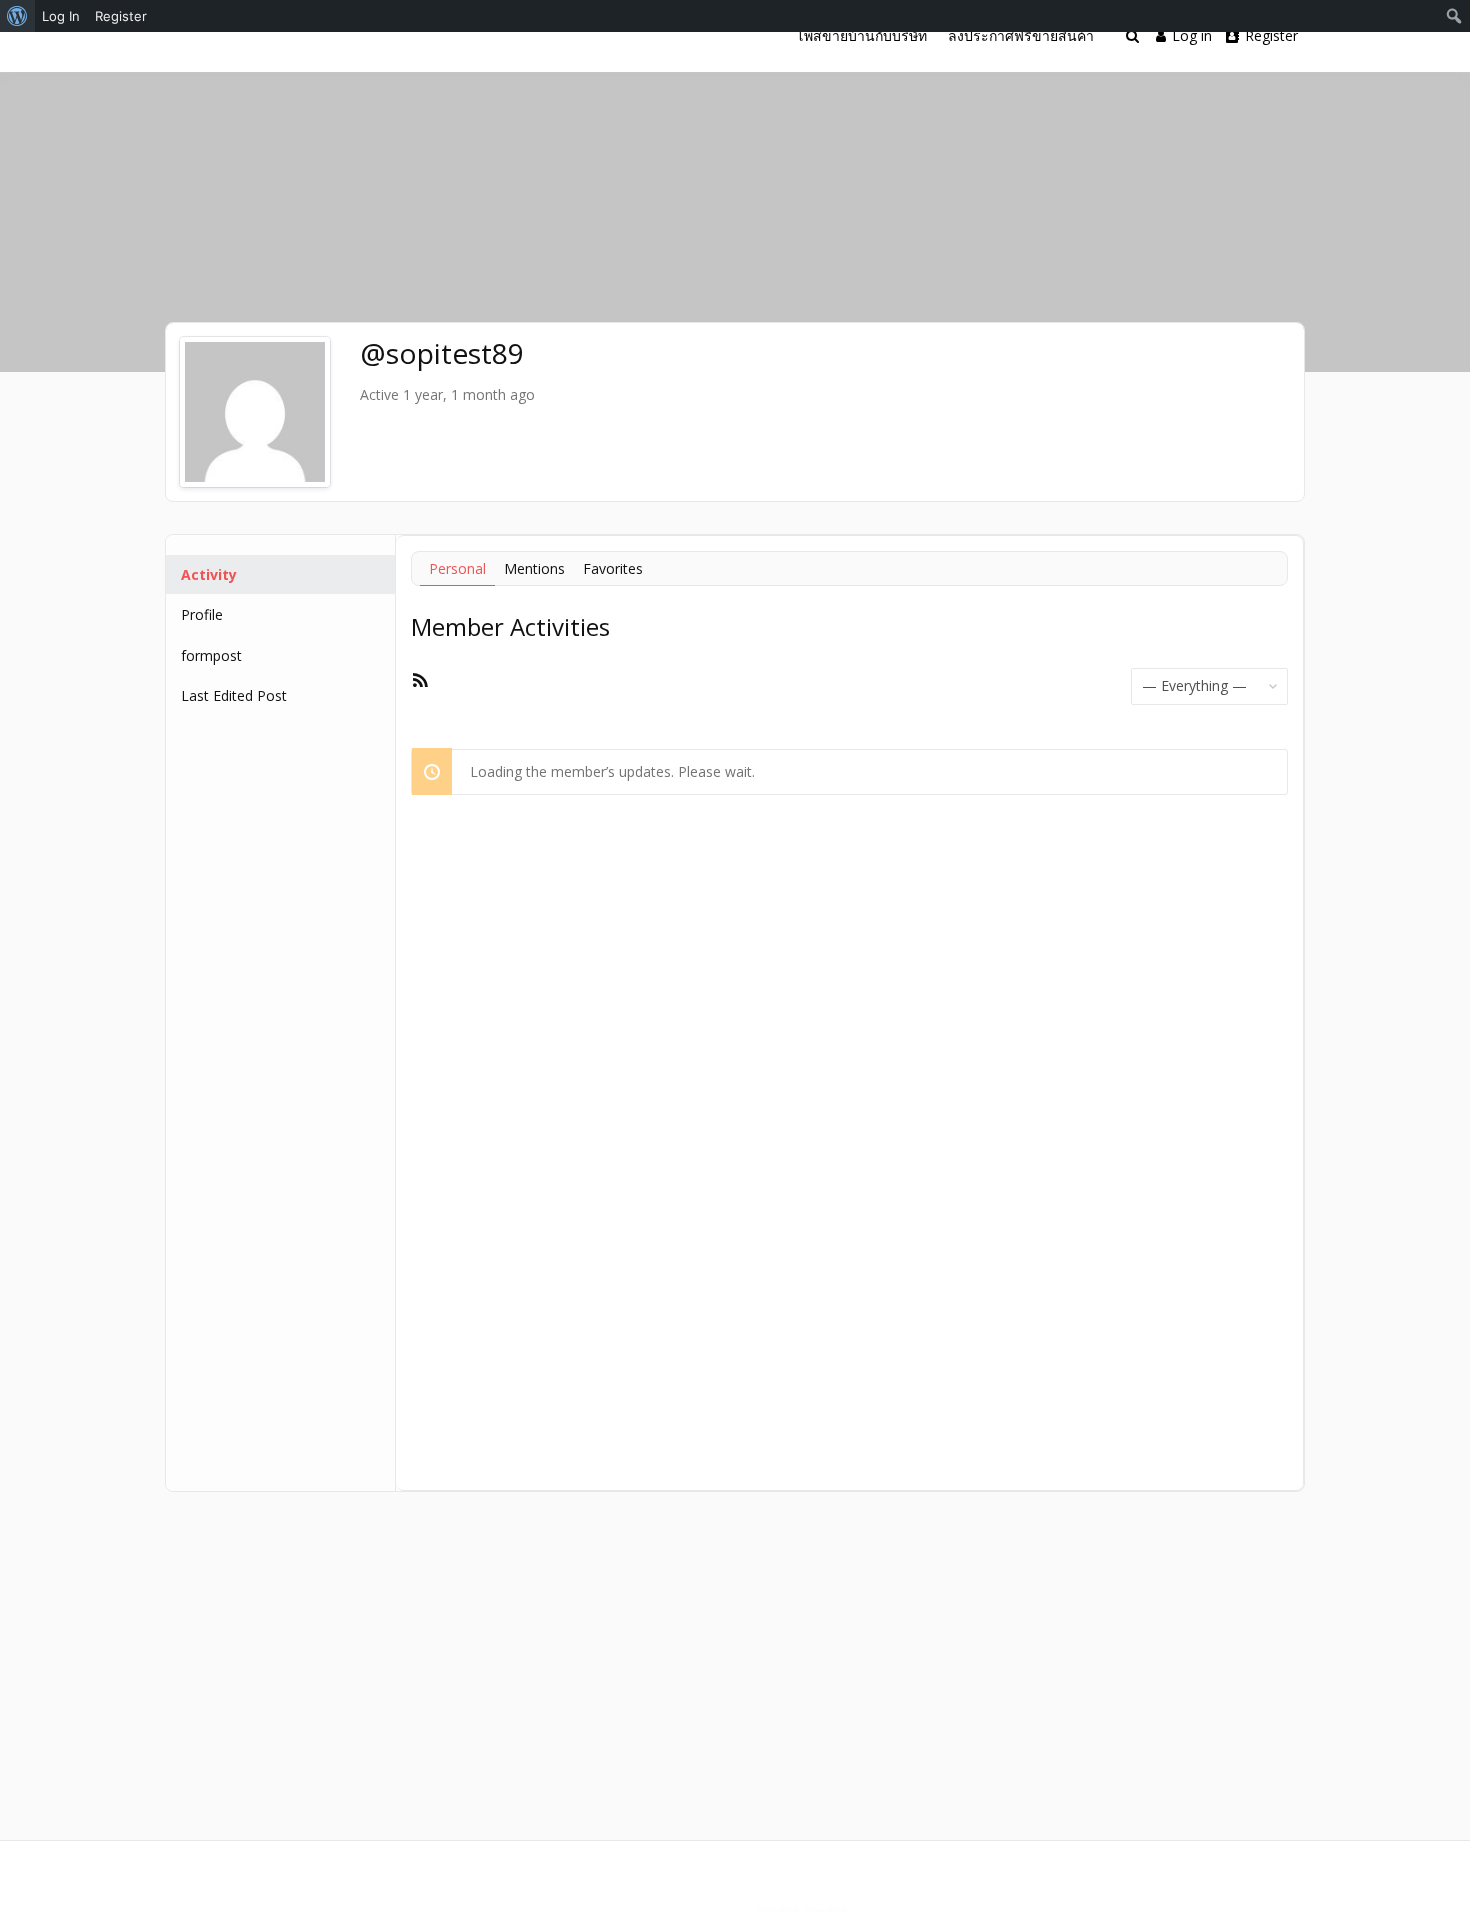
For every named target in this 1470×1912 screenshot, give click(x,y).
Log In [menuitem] (61, 16)
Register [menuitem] (121, 16)
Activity (209, 574)
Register (1271, 35)
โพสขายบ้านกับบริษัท (861, 35)
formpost (211, 655)
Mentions (534, 568)
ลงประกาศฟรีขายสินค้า (1021, 35)
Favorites (613, 568)
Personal (457, 568)
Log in (1192, 35)
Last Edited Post (234, 695)
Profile (202, 614)
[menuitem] (17, 16)
